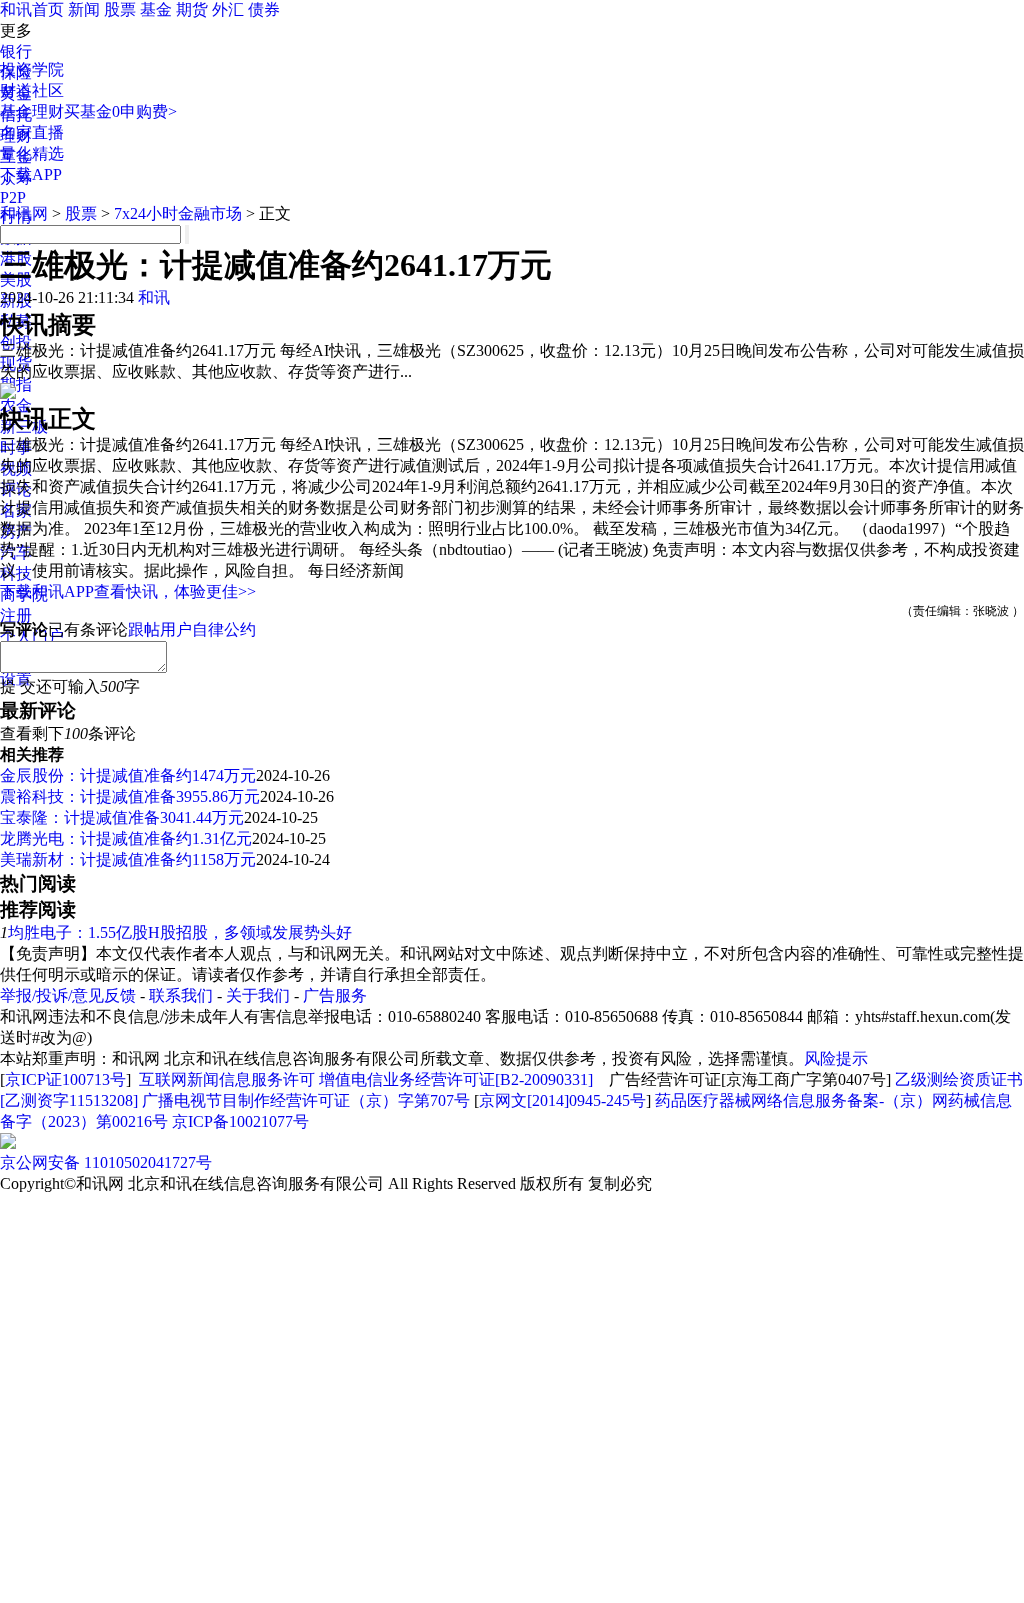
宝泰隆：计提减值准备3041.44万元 (122, 817)
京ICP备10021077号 (240, 1121)
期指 (16, 384)
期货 (192, 9)
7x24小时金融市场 (178, 213)
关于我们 (258, 995)
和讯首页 (32, 9)
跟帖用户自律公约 (192, 629)
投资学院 (32, 69)
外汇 (228, 9)
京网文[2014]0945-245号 (562, 1100)
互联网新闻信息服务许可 (227, 1079)
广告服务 (335, 995)
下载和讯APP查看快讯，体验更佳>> (128, 591)
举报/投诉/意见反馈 (68, 995)
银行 (16, 51)
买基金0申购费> (120, 111)
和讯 (154, 297)
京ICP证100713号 (65, 1079)
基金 (156, 9)
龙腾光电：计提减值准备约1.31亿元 (126, 838)
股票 (120, 9)
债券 (264, 9)
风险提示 (836, 1058)
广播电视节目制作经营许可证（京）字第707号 (306, 1100)
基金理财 (32, 111)
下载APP (31, 174)
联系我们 (181, 995)
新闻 (84, 9)
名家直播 (32, 132)
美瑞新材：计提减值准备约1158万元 (128, 859)
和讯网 (24, 213)
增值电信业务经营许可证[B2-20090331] (456, 1079)
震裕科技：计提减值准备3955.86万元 (130, 796)
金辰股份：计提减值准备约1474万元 (128, 775)
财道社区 (32, 90)
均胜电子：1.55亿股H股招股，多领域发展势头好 (180, 932)
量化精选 (32, 153)
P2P (13, 197)
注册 (16, 615)
